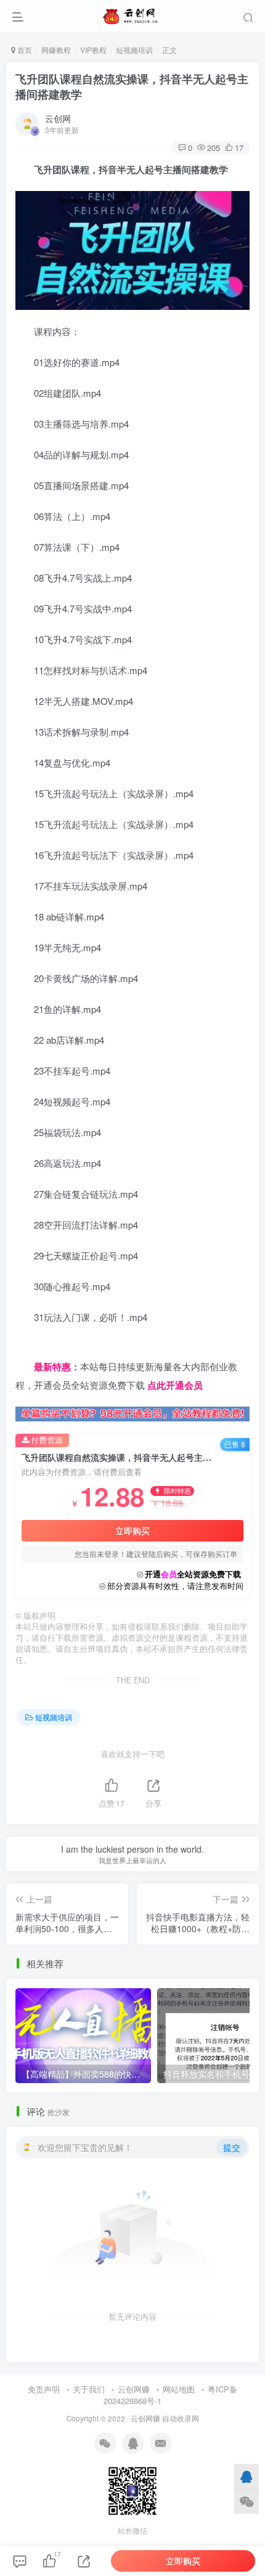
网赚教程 (56, 50)
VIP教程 (93, 50)
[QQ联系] (247, 2476)
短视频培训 (134, 50)
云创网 (58, 118)
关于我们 (89, 2389)
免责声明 (44, 2389)
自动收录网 (181, 2418)
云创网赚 (134, 2389)
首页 (24, 50)
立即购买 (132, 1530)
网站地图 (179, 2389)
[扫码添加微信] (247, 2501)
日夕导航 (34, 1348)
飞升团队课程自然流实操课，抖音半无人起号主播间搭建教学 (132, 87)
